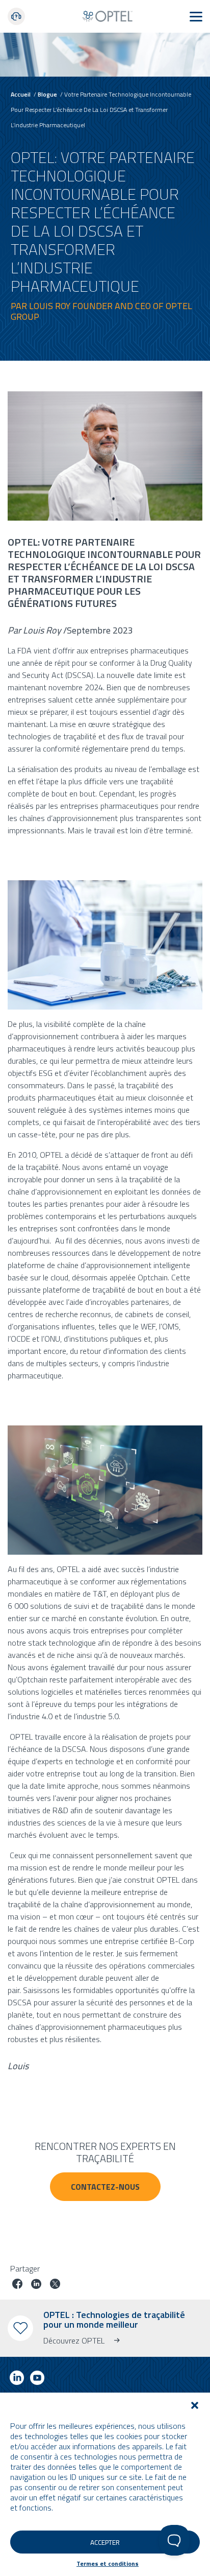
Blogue (47, 94)
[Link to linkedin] (17, 2380)
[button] (195, 2405)
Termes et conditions (108, 2563)
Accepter (105, 2542)
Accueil (21, 94)
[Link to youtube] (37, 2380)
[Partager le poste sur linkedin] (36, 2285)
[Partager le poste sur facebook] (17, 2285)
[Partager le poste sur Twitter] (55, 2285)
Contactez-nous (105, 2187)
